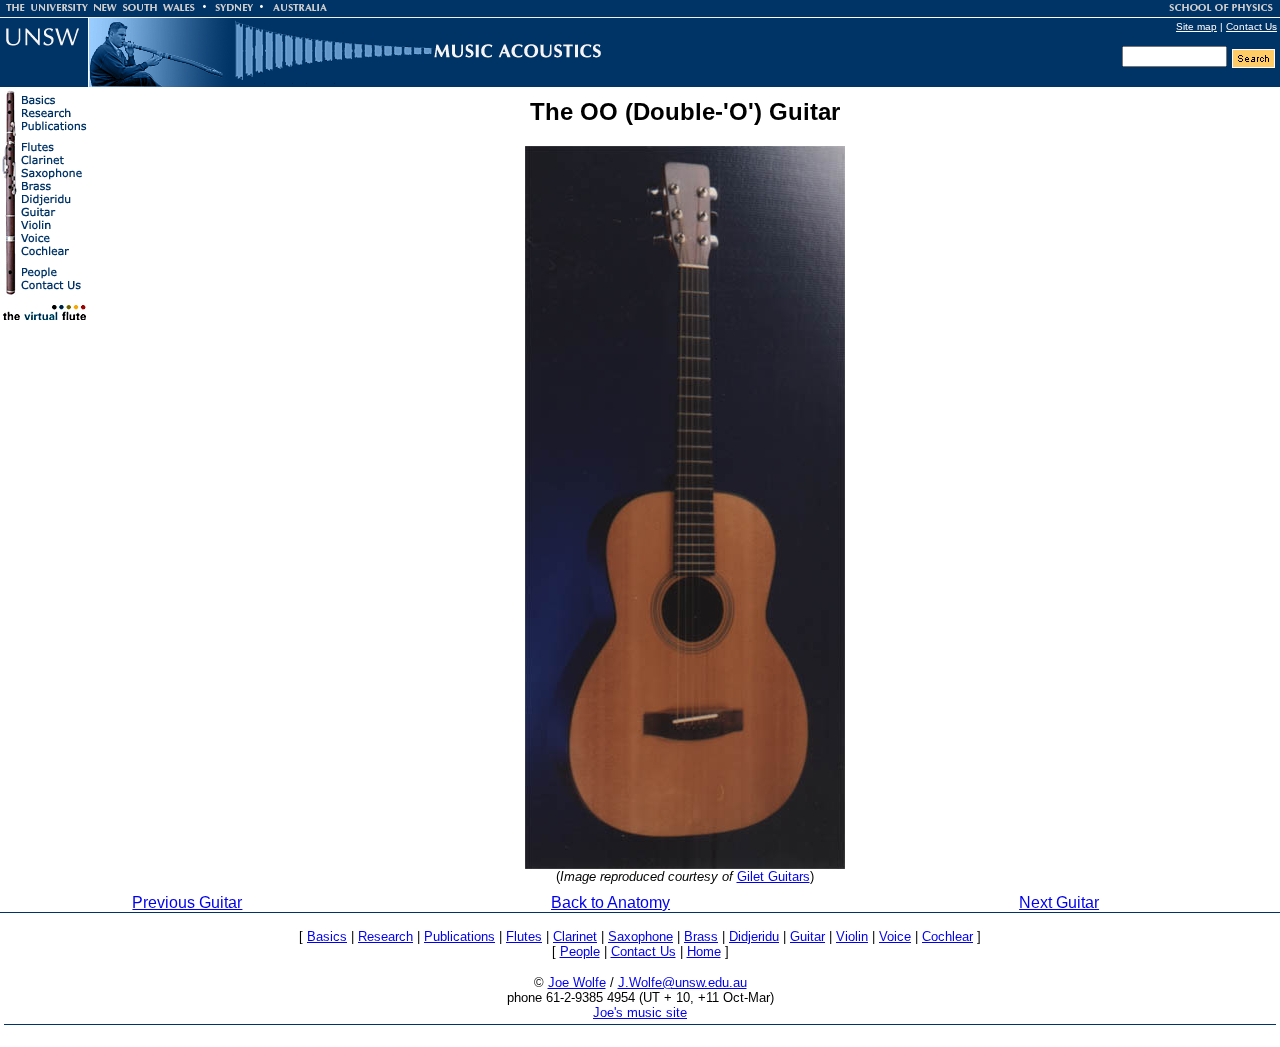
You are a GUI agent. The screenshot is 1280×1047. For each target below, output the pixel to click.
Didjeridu (754, 936)
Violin (852, 936)
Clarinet (575, 936)
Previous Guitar (187, 902)
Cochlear (947, 936)
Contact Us (1251, 26)
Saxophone (640, 936)
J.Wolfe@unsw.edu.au (682, 982)
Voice (895, 936)
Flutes (524, 936)
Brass (701, 936)
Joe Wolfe (577, 982)
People (580, 951)
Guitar (807, 936)
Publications (459, 936)
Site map (1196, 26)
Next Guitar (1059, 902)
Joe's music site (640, 1012)
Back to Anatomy (610, 902)
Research (385, 936)
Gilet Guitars (773, 876)
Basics (327, 936)
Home (704, 951)
